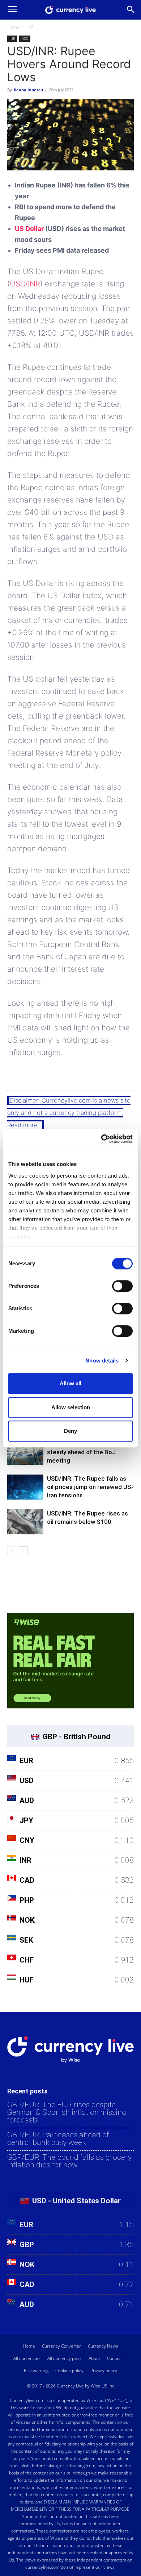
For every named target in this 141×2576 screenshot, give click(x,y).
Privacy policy (104, 2371)
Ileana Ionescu (28, 90)
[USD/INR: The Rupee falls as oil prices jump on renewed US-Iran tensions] (25, 1487)
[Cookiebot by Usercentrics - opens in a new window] (101, 1139)
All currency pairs (65, 2358)
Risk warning (36, 2371)
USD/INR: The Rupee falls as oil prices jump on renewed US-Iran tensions (90, 1487)
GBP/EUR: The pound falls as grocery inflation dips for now (69, 2161)
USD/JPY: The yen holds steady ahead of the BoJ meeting (81, 1452)
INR (30, 27)
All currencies (27, 2358)
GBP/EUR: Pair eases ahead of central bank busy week (58, 2139)
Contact (114, 2358)
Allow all (70, 1383)
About (94, 2358)
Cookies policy (69, 2371)
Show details (102, 1361)
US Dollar (29, 229)
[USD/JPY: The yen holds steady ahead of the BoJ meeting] (25, 1452)
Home (13, 27)
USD (25, 38)
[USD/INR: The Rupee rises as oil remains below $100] (25, 1522)
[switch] (122, 1286)
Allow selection (71, 1407)
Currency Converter (61, 2346)
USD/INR (25, 284)
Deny (70, 1431)
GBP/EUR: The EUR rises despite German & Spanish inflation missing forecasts (67, 2112)
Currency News (103, 2346)
